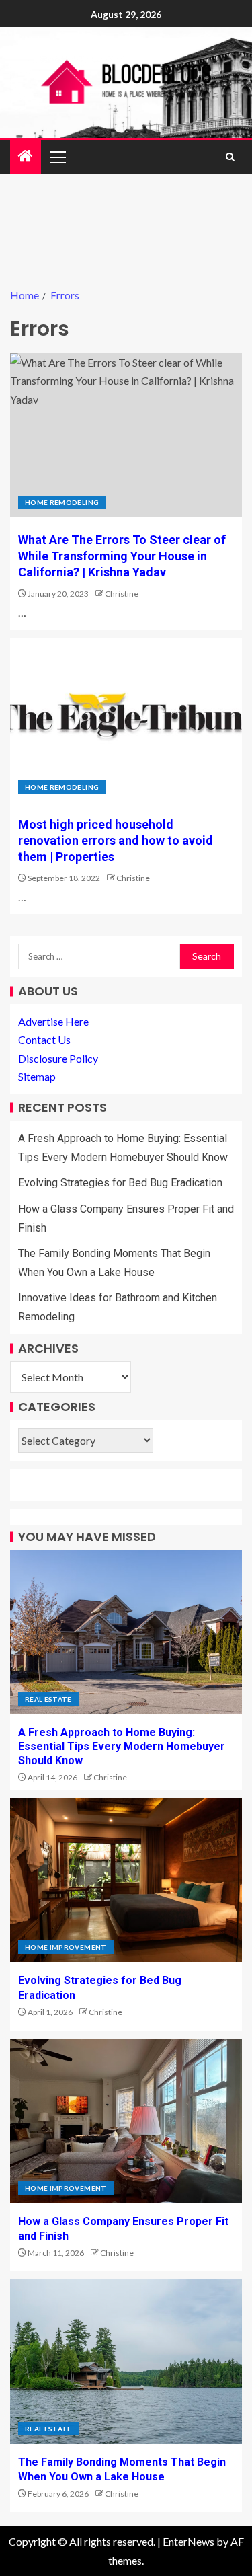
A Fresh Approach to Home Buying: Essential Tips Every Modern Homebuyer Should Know (122, 1747)
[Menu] (57, 157)
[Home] (26, 156)
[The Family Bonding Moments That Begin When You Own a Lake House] (126, 2361)
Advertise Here (53, 1021)
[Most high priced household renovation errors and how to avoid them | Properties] (126, 720)
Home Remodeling (62, 502)
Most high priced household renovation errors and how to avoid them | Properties (116, 840)
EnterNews (188, 2541)
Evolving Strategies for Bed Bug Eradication (120, 1183)
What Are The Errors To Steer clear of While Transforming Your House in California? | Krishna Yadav (122, 556)
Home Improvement (66, 1947)
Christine (122, 594)
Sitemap (37, 1076)
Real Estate (48, 1699)
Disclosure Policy (58, 1058)
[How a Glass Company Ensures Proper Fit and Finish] (126, 2121)
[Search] (230, 157)
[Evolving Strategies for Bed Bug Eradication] (126, 1880)
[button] (57, 157)
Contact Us (44, 1039)
